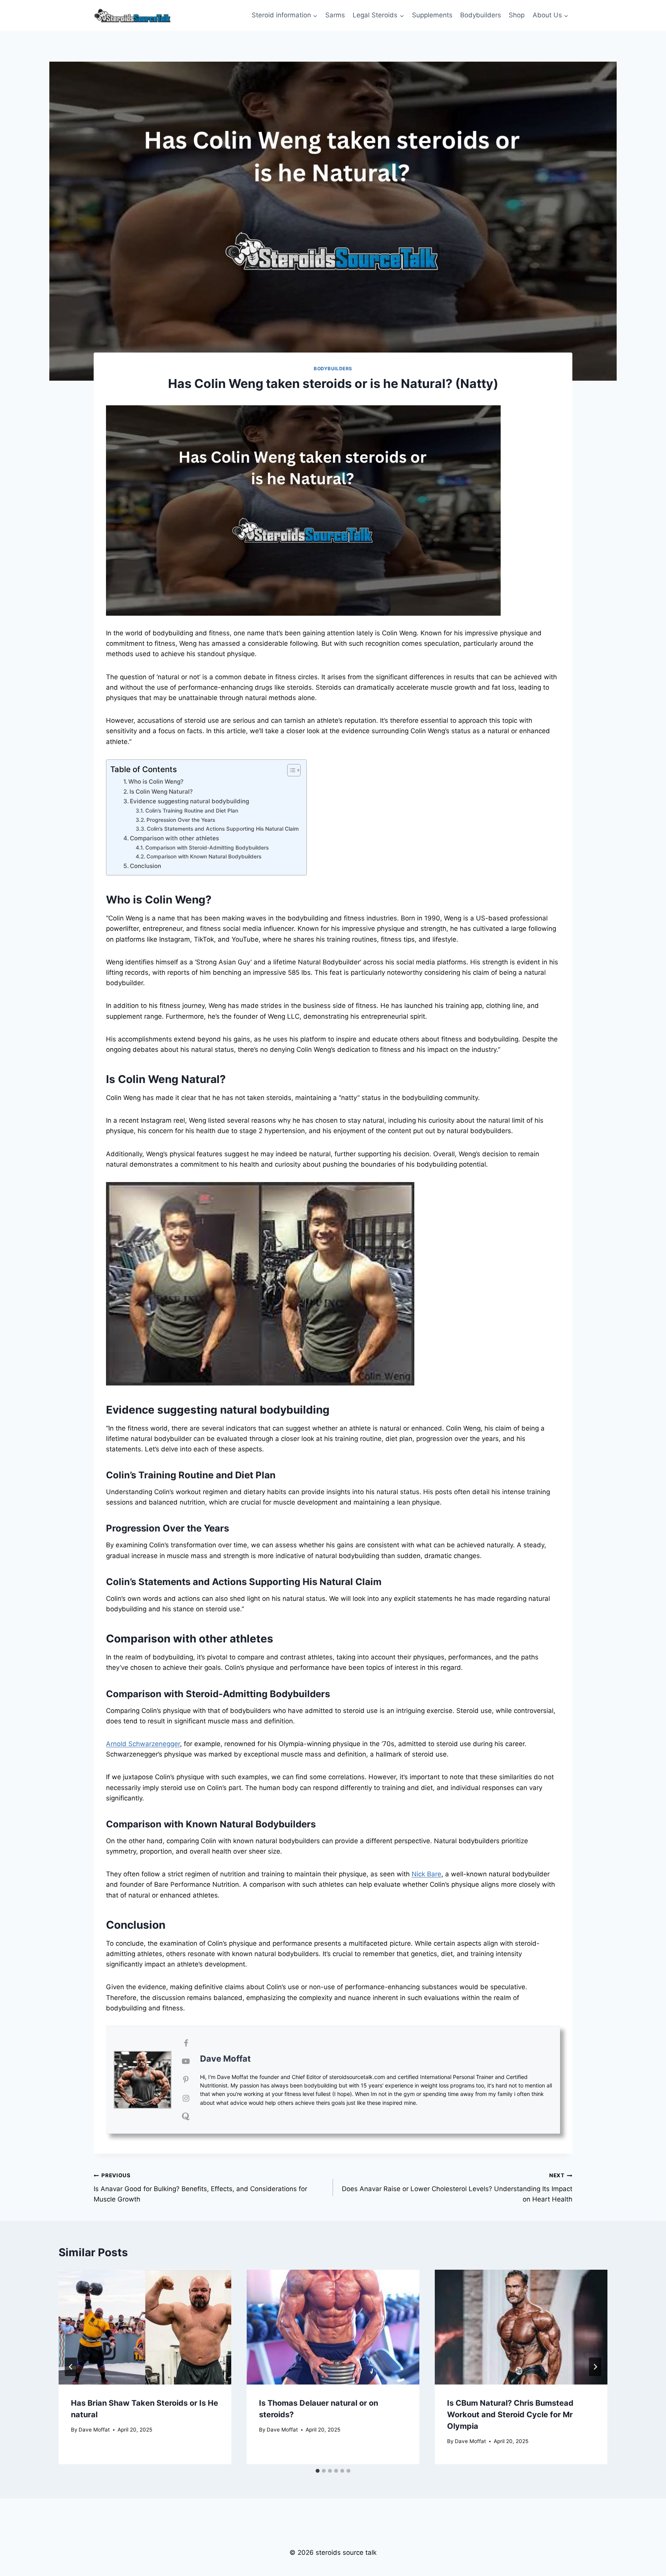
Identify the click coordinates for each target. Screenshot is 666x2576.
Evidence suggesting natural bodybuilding (189, 801)
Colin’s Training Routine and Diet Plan (192, 811)
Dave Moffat (225, 2059)
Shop (517, 15)
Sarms (335, 15)
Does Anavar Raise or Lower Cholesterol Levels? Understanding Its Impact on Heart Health (457, 2188)
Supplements (432, 15)
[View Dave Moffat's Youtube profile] (186, 2061)
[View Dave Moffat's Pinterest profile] (186, 2080)
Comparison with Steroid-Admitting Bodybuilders (207, 848)
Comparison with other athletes (174, 838)
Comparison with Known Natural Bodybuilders (204, 856)
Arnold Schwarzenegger (143, 1744)
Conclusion (145, 866)
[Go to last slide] (71, 2367)
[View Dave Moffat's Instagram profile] (186, 2098)
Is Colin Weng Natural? (161, 792)
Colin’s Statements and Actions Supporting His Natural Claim (223, 829)
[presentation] (145, 2327)
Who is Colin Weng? (156, 782)
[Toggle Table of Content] (290, 770)
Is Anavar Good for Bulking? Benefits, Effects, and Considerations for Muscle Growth (200, 2188)
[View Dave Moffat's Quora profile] (186, 2116)
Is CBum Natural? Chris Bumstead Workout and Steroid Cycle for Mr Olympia (510, 2414)
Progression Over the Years (181, 820)
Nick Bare (426, 1874)
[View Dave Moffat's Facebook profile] (186, 2043)
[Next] (595, 2367)
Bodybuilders (481, 15)
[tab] (318, 2471)
